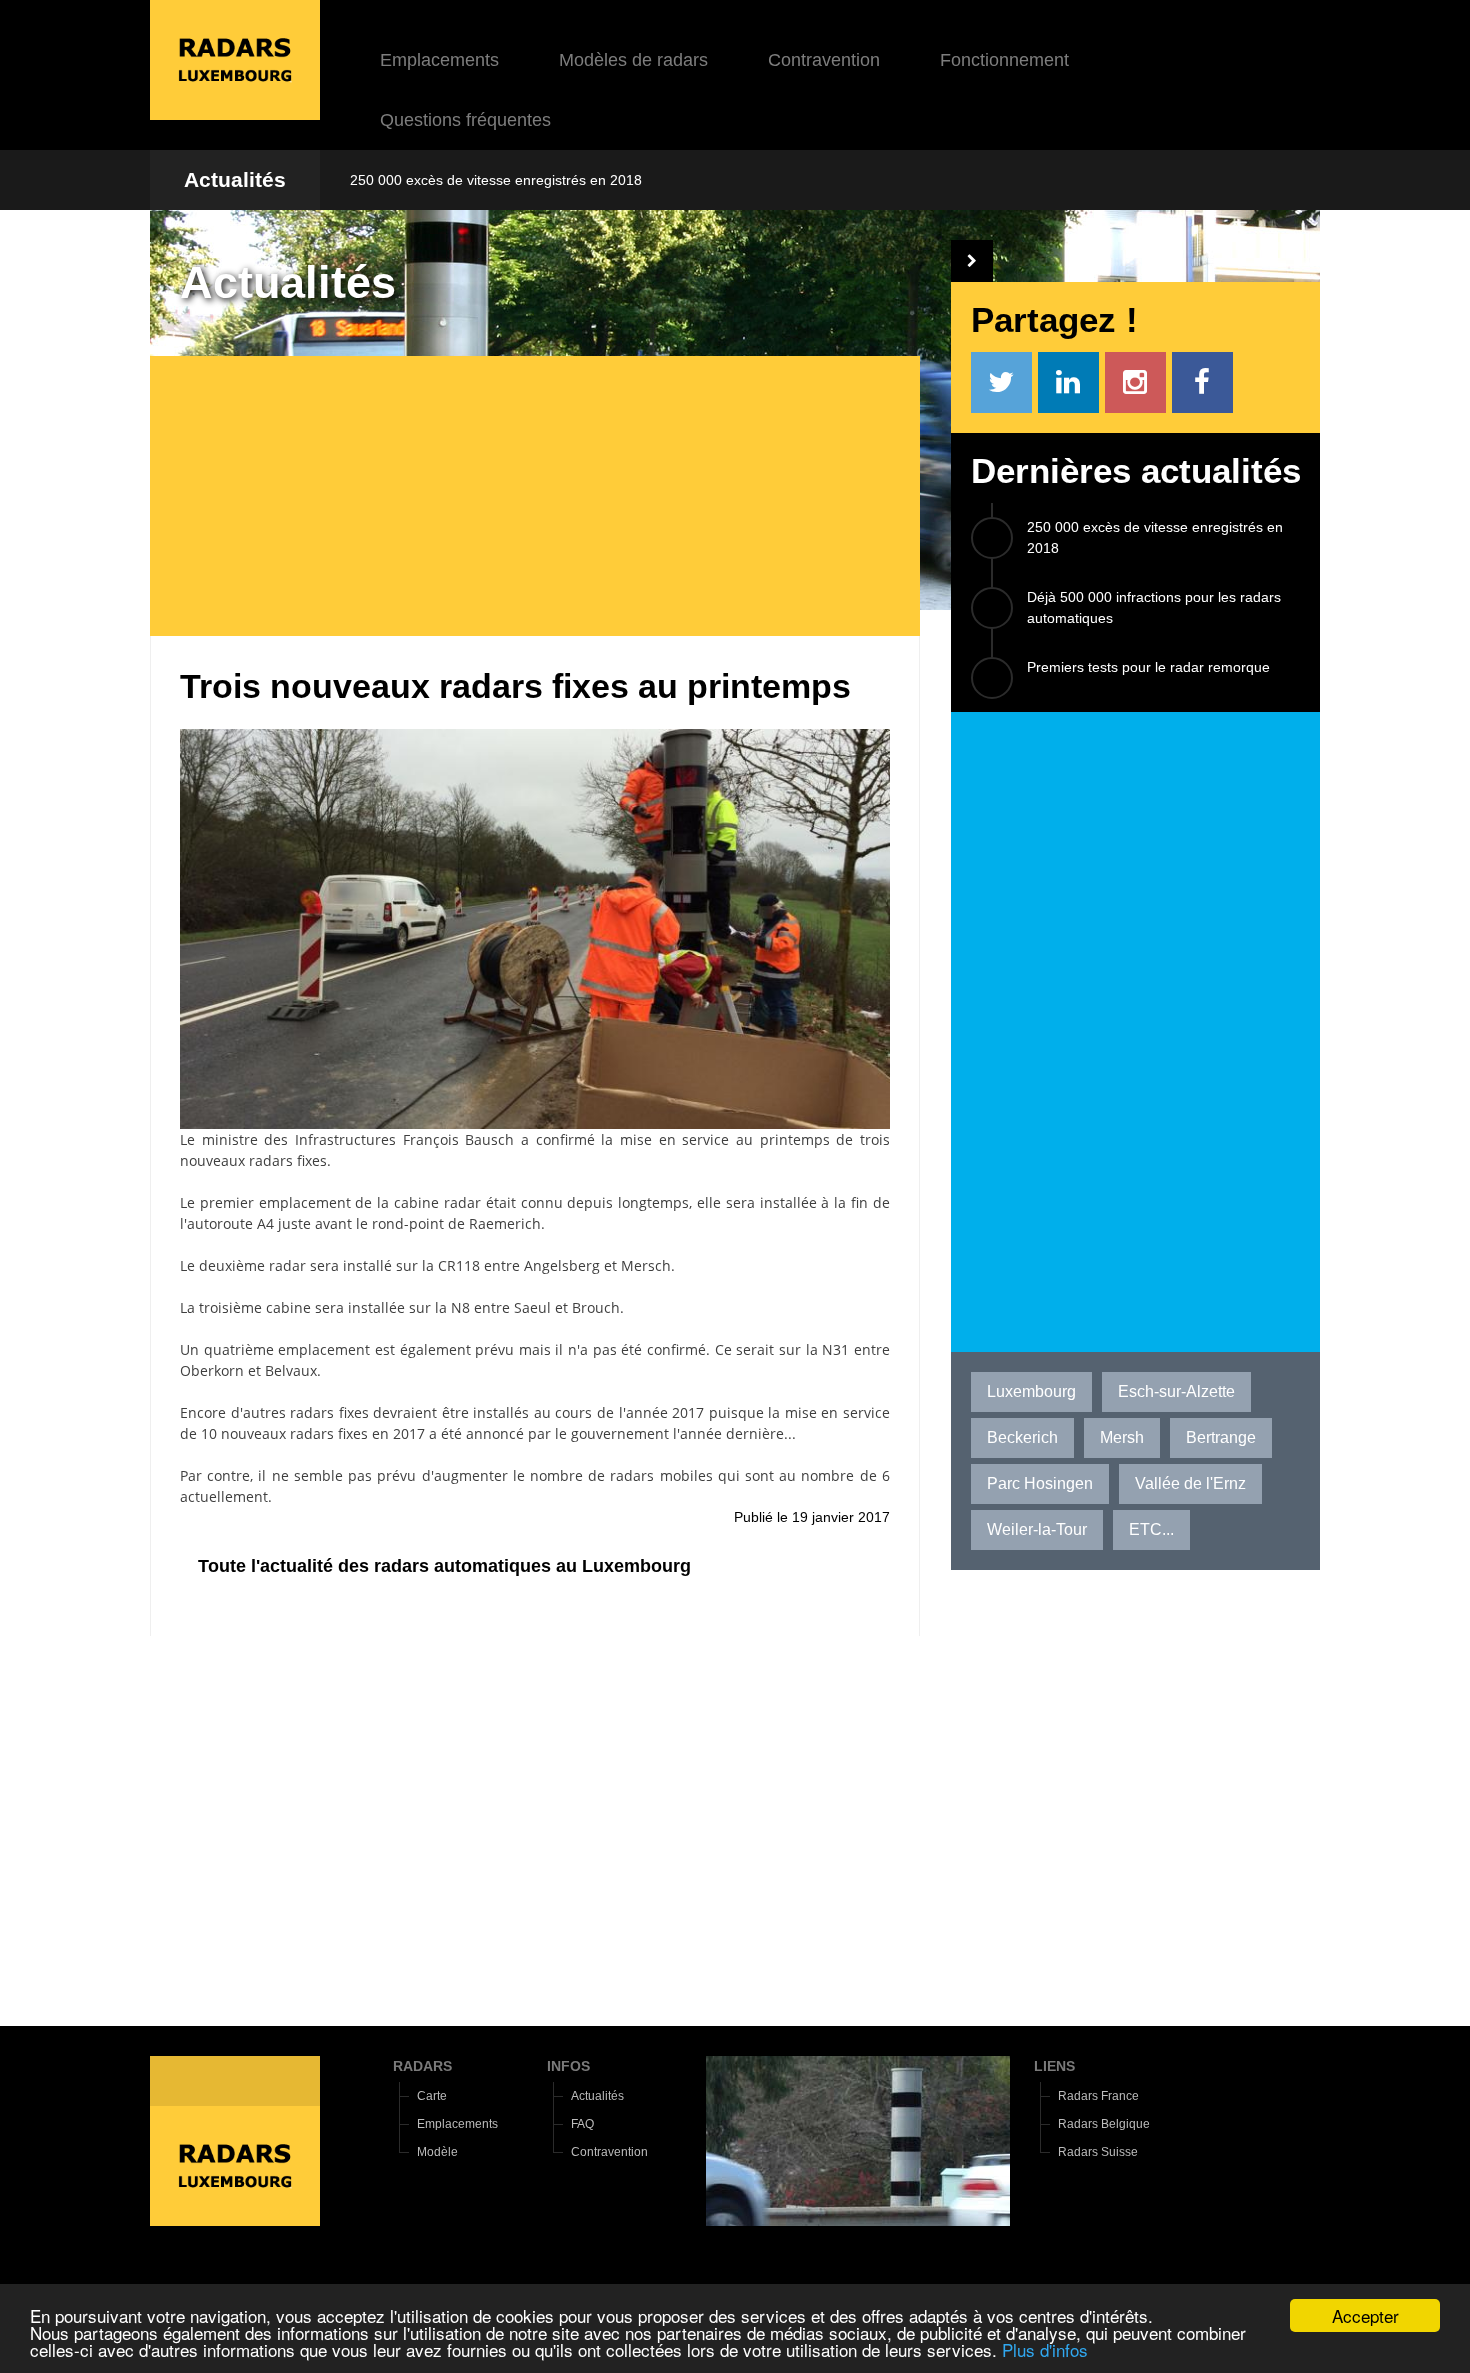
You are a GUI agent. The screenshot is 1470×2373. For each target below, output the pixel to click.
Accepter (1365, 2315)
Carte (432, 2096)
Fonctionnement (1004, 60)
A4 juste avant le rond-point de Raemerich (399, 1223)
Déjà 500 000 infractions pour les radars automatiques (1154, 607)
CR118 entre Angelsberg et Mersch (554, 1265)
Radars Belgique (1104, 2124)
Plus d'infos (1045, 2349)
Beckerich (1022, 1437)
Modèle (437, 2152)
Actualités (235, 179)
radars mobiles (661, 1475)
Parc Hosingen (1040, 1483)
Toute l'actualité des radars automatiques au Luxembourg (444, 1566)
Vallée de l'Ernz (1190, 1483)
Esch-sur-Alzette (1176, 1391)
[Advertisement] (550, 496)
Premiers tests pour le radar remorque (1148, 667)
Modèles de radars (633, 60)
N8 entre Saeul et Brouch (535, 1307)
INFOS (568, 2066)
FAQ (582, 2124)
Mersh (1122, 1437)
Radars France (1098, 2096)
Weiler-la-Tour (1037, 1529)
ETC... (1151, 1529)
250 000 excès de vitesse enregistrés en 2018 (496, 180)
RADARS (422, 2066)
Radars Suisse (1098, 2152)
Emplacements (439, 60)
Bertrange (1221, 1437)
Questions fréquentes (465, 120)
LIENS (1054, 2066)
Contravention (824, 60)
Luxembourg (1031, 1391)
